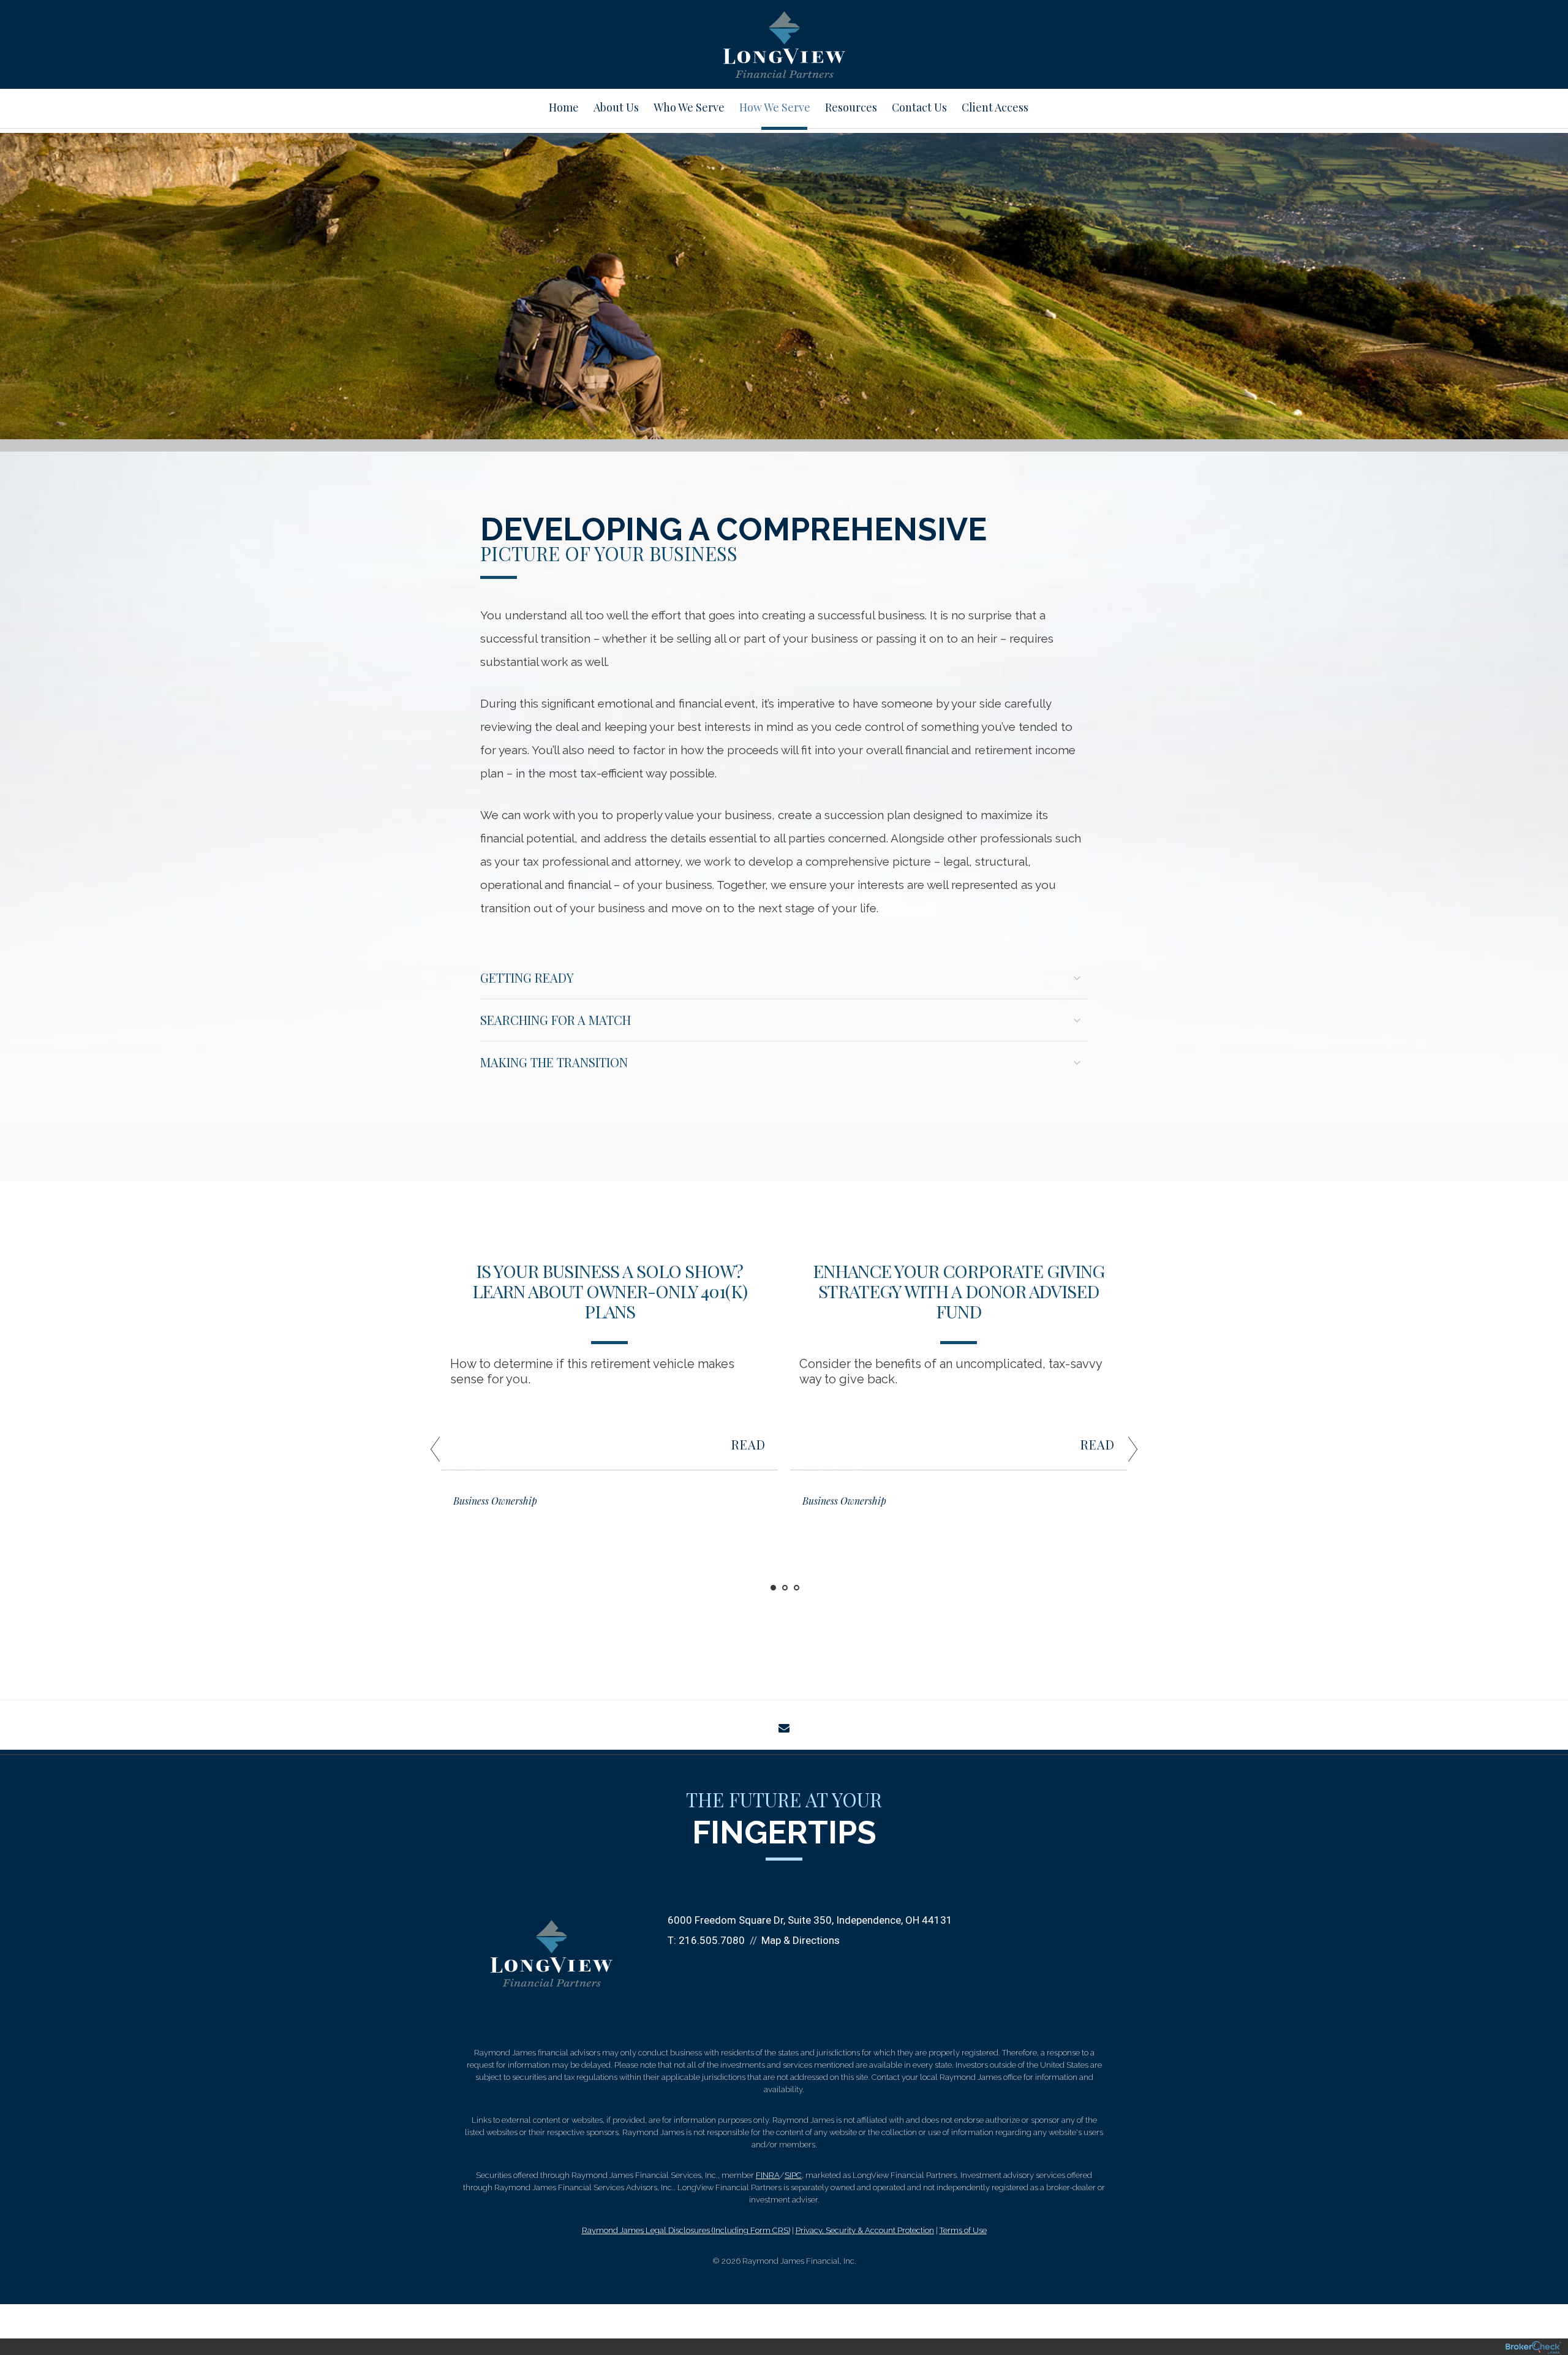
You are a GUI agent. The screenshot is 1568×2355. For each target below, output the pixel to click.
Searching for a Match (556, 1020)
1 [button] (773, 1588)
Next (1158, 1454)
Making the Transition (554, 1062)
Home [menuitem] (564, 107)
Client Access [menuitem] (995, 107)
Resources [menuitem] (851, 107)
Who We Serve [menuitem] (689, 107)
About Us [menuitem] (616, 107)
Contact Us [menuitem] (919, 107)
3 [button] (797, 1588)
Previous (410, 1454)
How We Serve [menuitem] (775, 107)
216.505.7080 (712, 1940)
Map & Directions (801, 1940)
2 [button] (785, 1588)
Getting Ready (527, 977)
